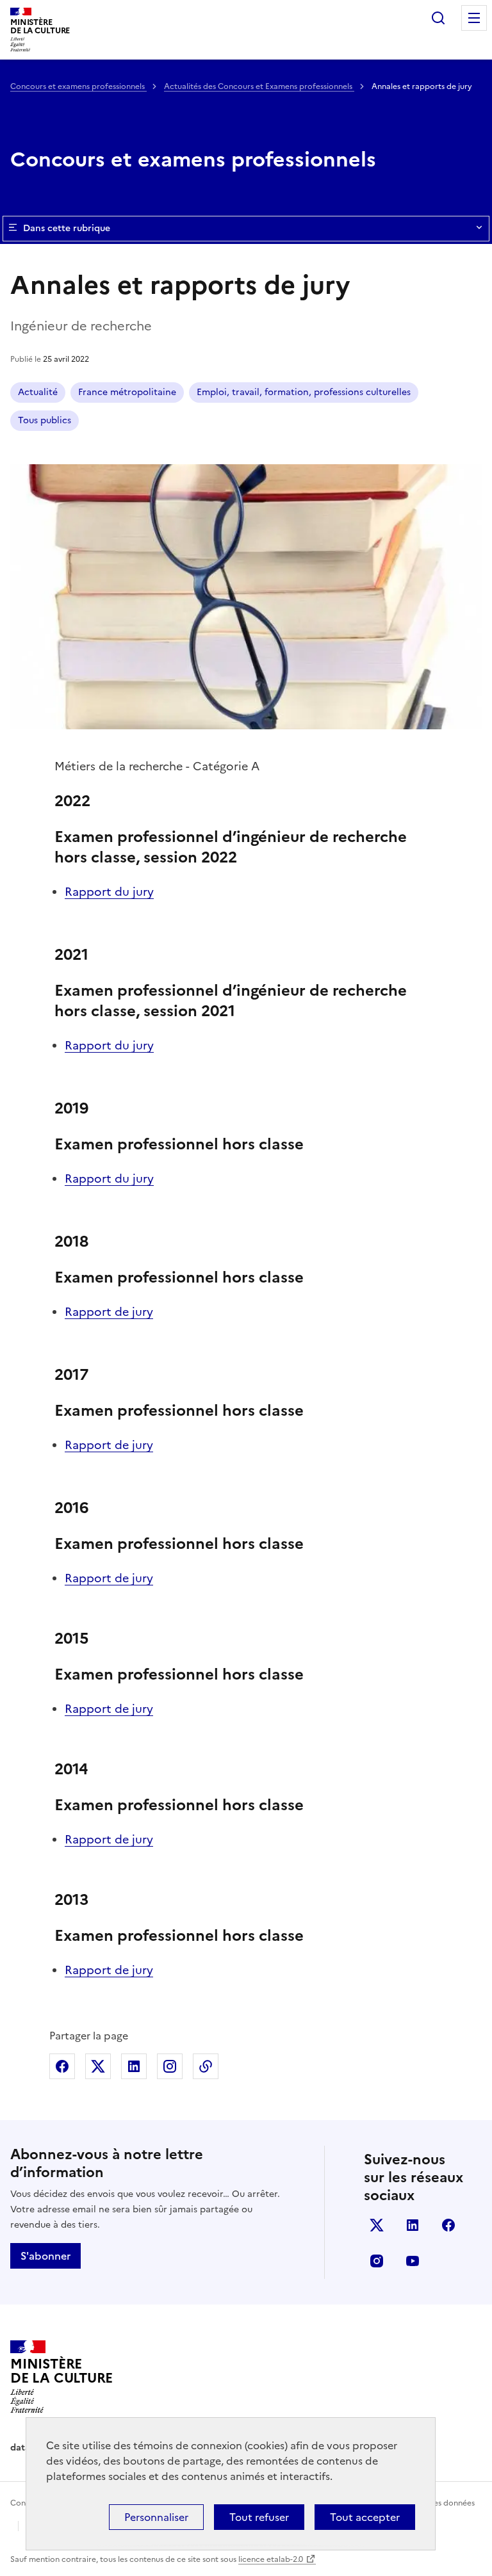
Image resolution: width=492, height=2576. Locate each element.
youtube (413, 2261)
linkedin (413, 2225)
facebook (448, 2225)
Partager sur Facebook (62, 2066)
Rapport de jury (109, 1312)
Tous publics (45, 420)
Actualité (38, 392)
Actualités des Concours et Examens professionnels (259, 86)
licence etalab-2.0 (271, 2559)
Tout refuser (259, 2517)
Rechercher (438, 18)
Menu (474, 18)
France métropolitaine (127, 392)
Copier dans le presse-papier (206, 2066)
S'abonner (45, 2256)
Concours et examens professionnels (78, 86)
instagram (377, 2261)
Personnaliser (156, 2517)
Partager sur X (98, 2066)
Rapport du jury (109, 892)
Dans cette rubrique (67, 228)
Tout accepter (365, 2517)
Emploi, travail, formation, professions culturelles (304, 392)
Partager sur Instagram (170, 2066)
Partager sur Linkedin (134, 2066)
